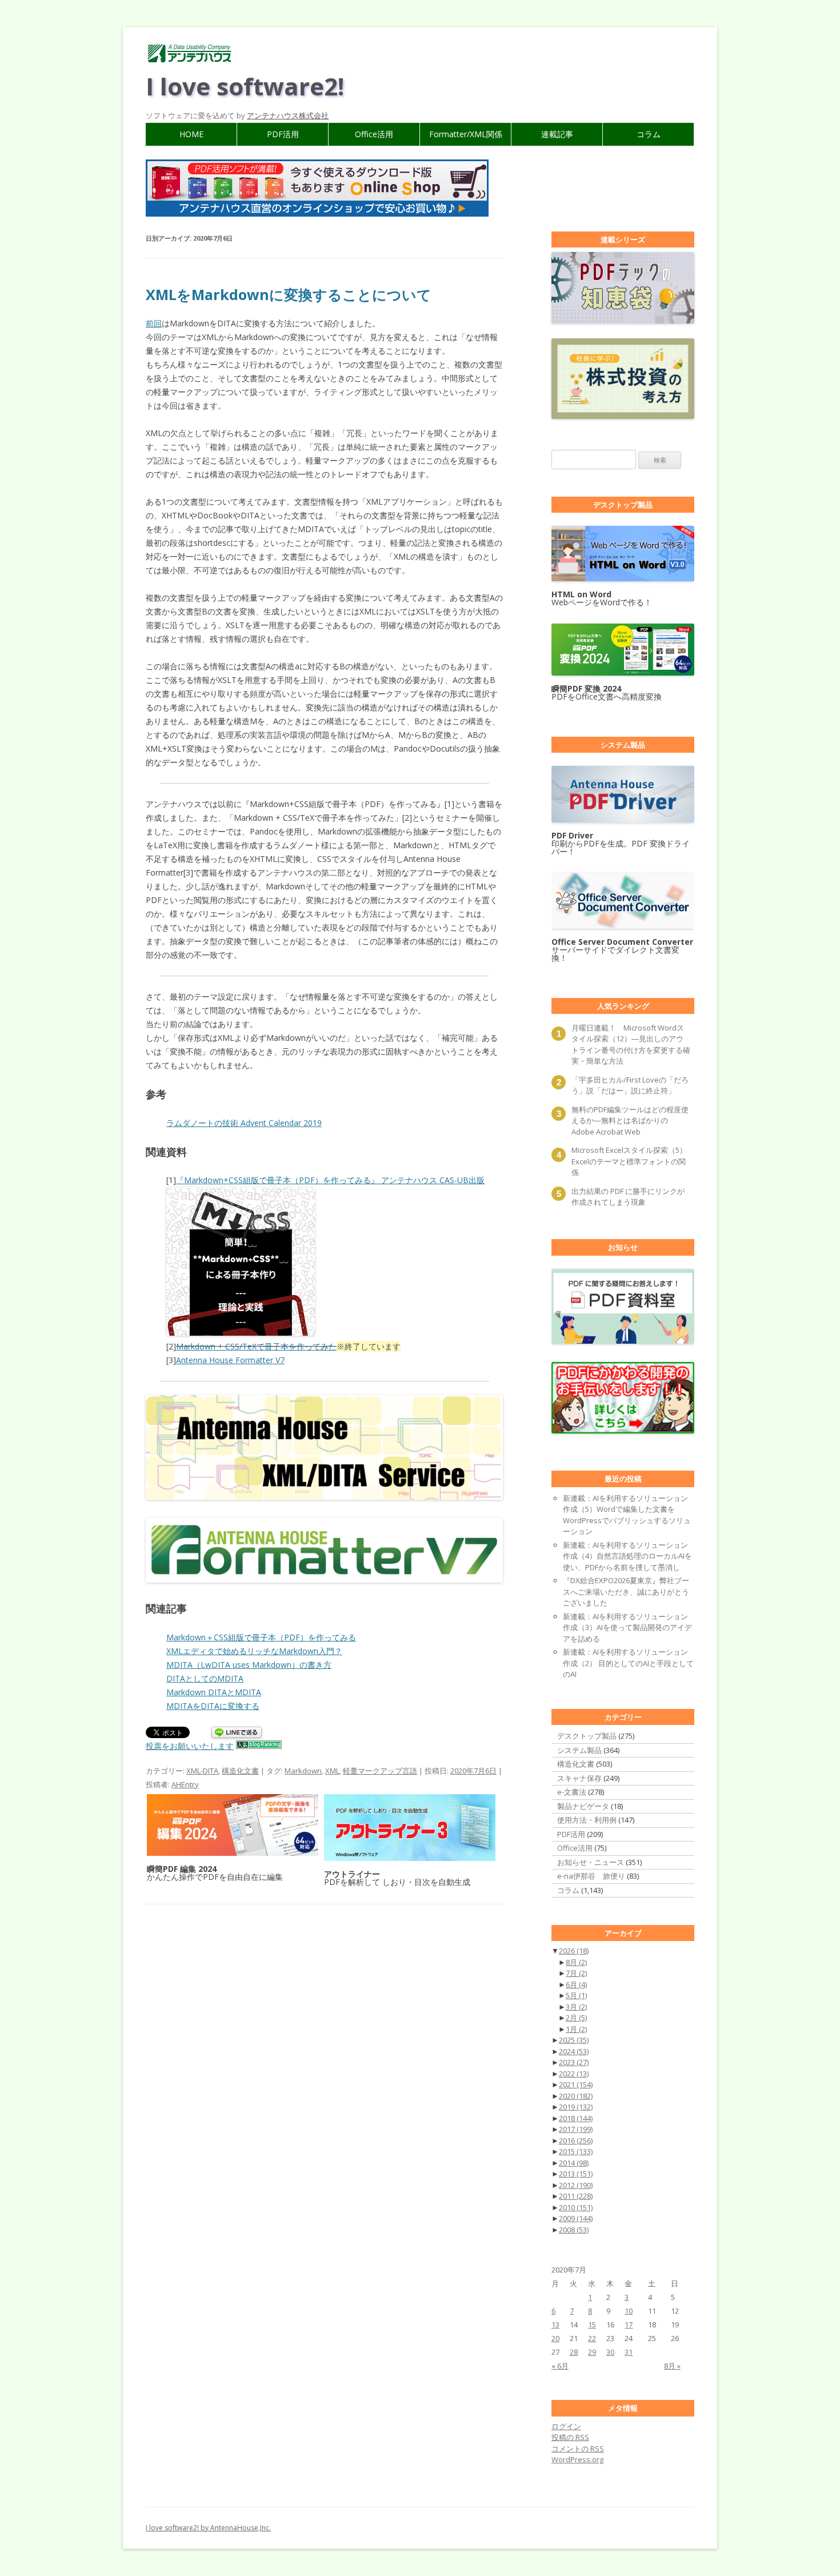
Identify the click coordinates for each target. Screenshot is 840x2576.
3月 (576, 2007)
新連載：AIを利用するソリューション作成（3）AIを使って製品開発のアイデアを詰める (627, 1628)
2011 (576, 2196)
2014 (574, 2163)
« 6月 (560, 2366)
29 (592, 2352)
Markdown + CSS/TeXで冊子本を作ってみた (256, 1346)
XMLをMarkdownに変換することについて (289, 294)
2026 (574, 1951)
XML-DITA (202, 1771)
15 (592, 2325)
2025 (574, 2040)
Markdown (303, 1771)
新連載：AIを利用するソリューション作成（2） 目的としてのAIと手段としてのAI (628, 1663)
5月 (576, 1995)
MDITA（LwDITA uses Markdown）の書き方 (249, 1665)
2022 (574, 2074)
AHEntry (185, 1784)
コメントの (578, 2449)
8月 (576, 1962)
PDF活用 (283, 134)
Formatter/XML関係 (466, 134)
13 (555, 2325)
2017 (576, 2129)
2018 (576, 2118)
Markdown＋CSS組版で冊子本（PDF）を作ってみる (261, 1637)
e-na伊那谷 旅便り (591, 1876)
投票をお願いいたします (190, 1746)
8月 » (672, 2366)
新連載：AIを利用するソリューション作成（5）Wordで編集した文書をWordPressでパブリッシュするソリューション (627, 1515)
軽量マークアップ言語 (380, 1771)
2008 (574, 2230)
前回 (154, 323)
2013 (576, 2174)
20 (555, 2338)
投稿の (570, 2437)
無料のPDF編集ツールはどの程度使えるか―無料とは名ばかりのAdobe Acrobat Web (630, 1121)
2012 (576, 2185)
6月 (576, 1984)
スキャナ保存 (579, 1778)
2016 (576, 2140)
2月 (576, 2018)
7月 (576, 1973)
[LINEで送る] (237, 1733)
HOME (191, 134)
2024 (574, 2051)
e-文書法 (572, 1792)
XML (332, 1771)
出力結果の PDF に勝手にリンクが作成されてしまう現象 (628, 1197)
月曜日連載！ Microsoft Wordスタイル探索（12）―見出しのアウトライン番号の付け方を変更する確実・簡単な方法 (631, 1045)
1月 (576, 2029)
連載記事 (557, 134)
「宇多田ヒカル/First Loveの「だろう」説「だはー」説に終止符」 (630, 1085)
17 (629, 2325)
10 (629, 2311)
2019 (576, 2107)
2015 (576, 2151)
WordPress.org (577, 2459)
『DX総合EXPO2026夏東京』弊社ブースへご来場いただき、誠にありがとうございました (626, 1591)
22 (592, 2338)
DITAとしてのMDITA (205, 1678)
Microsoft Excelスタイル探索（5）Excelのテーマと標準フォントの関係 (629, 1161)
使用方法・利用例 (587, 1820)
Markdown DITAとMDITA (214, 1692)
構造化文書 (240, 1771)
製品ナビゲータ (583, 1806)
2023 (574, 2062)
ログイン (566, 2426)
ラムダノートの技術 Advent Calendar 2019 (244, 1123)
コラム (649, 134)
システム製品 (579, 1750)
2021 (576, 2084)
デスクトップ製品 (587, 1736)
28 (574, 2352)
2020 (576, 2096)
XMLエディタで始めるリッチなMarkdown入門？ (254, 1651)
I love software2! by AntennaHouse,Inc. (208, 2528)
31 (629, 2352)
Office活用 (374, 134)
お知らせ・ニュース (591, 1862)
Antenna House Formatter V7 (230, 1360)
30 (610, 2352)
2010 (576, 2207)
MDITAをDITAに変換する (213, 1706)
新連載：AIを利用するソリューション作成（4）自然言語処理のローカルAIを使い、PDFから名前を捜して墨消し (627, 1556)
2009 (576, 2218)
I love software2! (245, 86)
